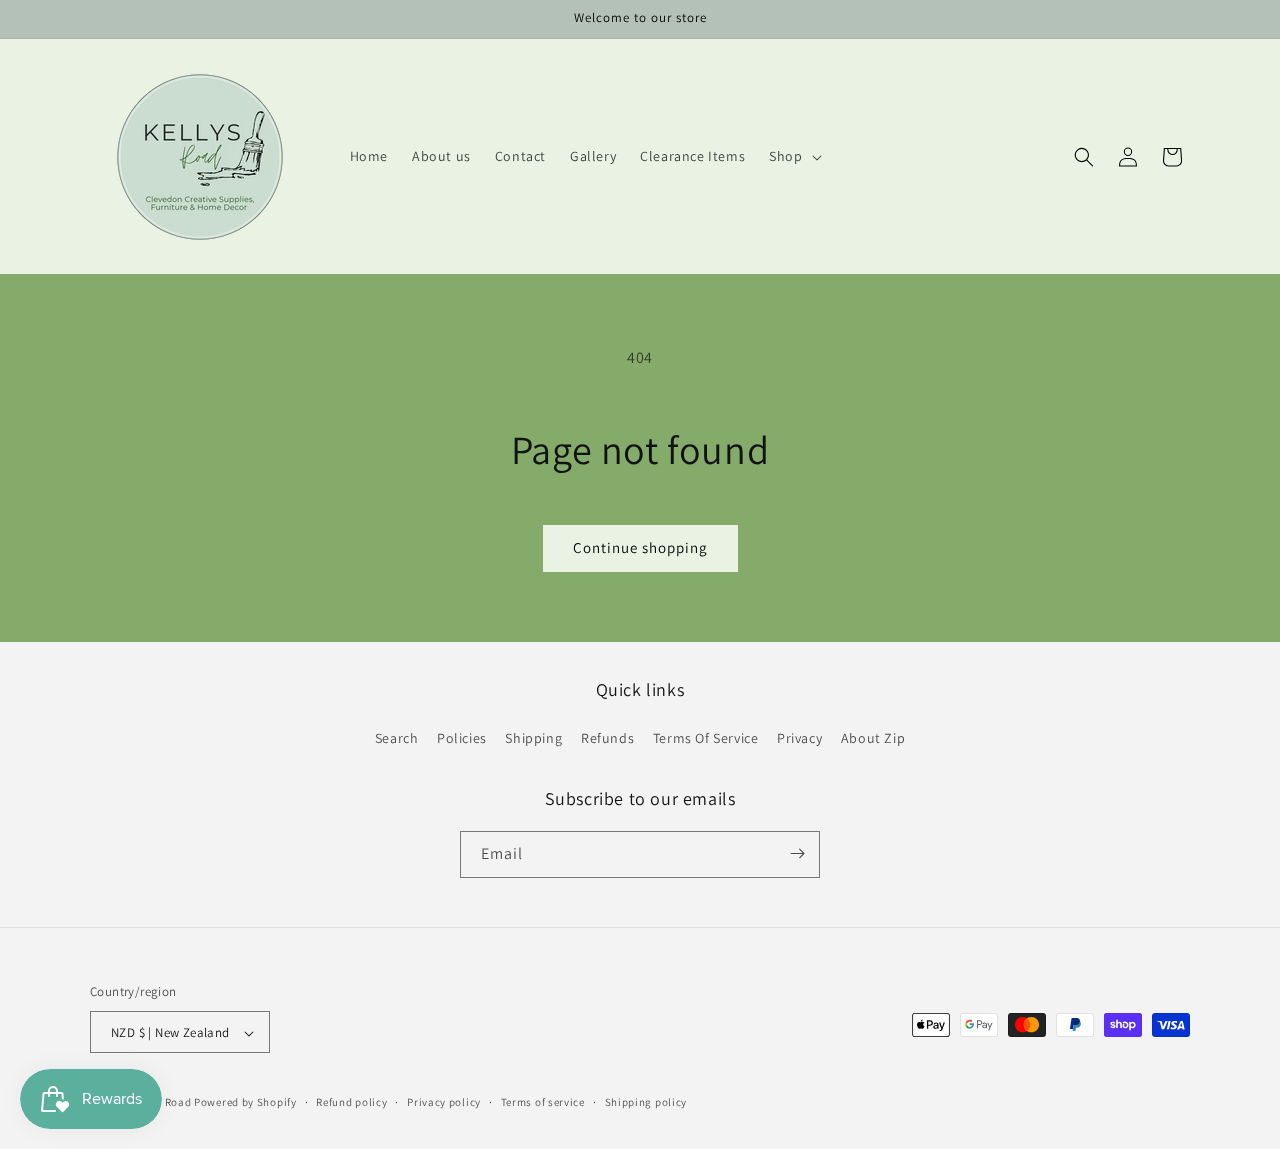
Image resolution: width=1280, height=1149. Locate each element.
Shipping (533, 739)
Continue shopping (640, 547)
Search (397, 739)
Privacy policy (444, 1102)
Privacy (799, 739)
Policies (462, 739)
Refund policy (351, 1102)
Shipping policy (646, 1102)
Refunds (607, 739)
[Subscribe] (797, 853)
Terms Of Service (706, 739)
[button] (793, 156)
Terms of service (543, 1102)
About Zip (873, 739)
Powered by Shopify (245, 1103)
